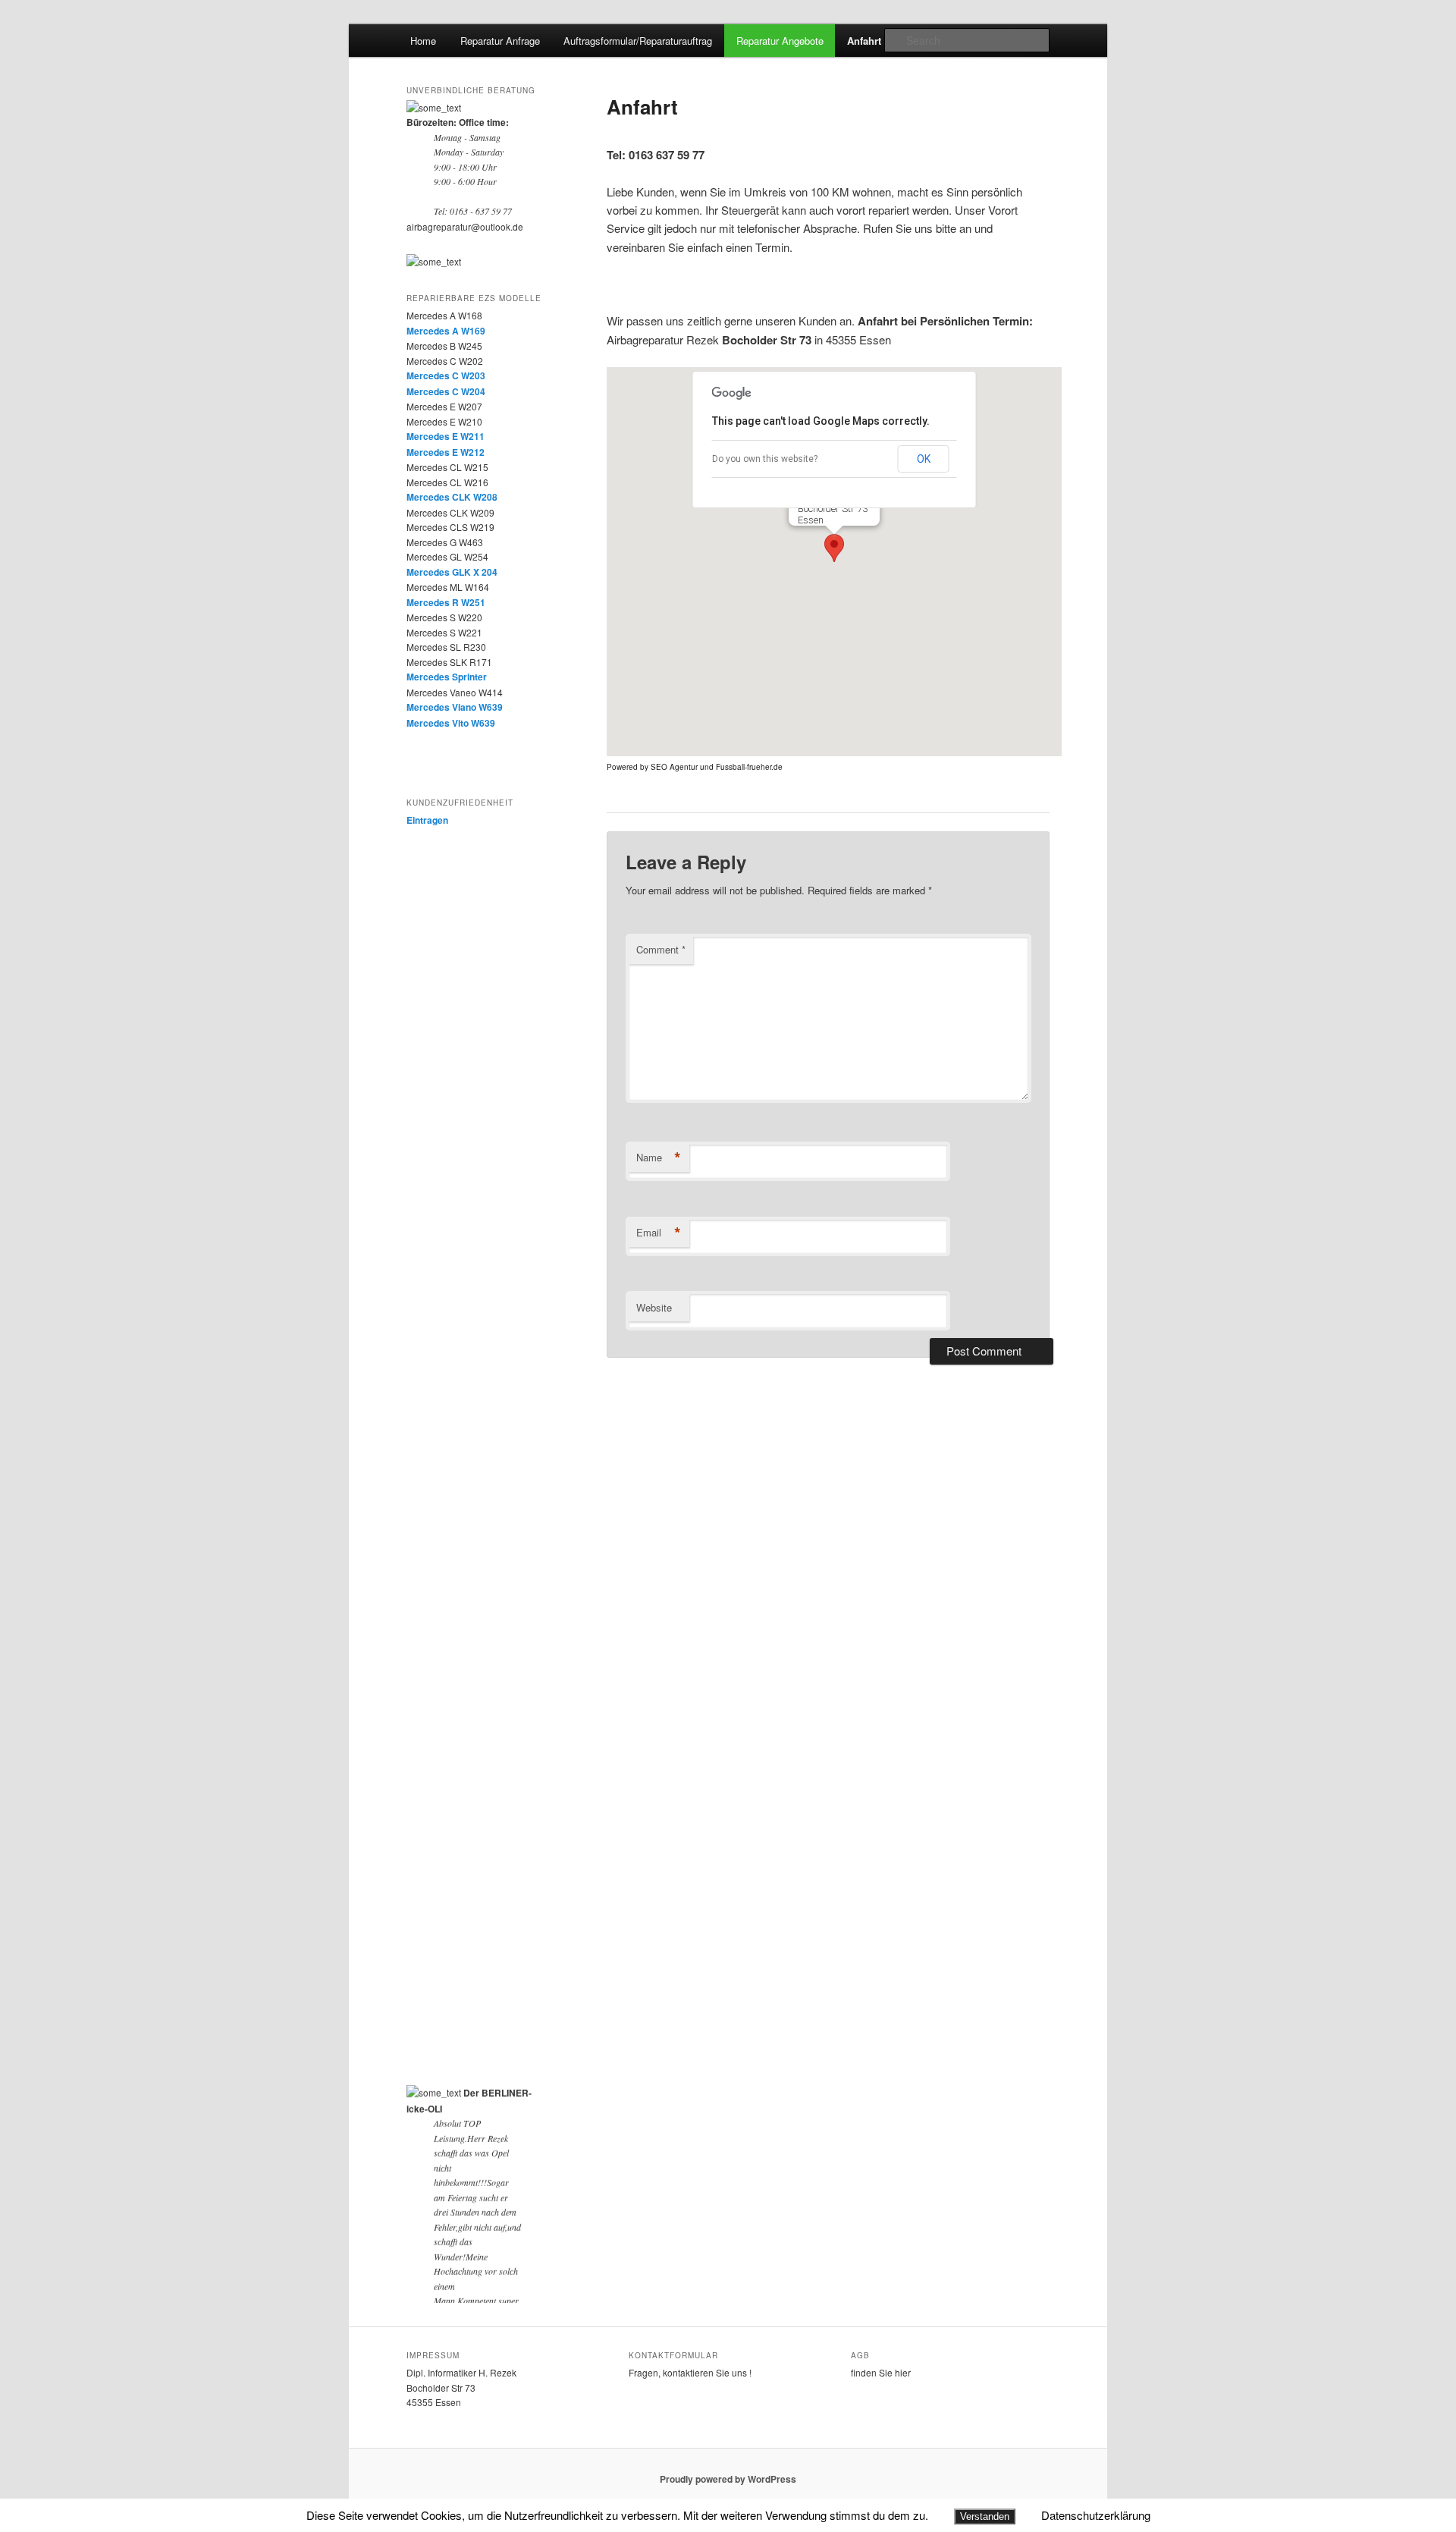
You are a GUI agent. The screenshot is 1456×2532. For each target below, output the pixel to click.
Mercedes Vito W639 (451, 723)
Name (659, 1158)
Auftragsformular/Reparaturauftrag (638, 41)
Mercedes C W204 (446, 391)
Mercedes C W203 (446, 375)
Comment (661, 949)
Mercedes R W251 (446, 602)
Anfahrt (864, 41)
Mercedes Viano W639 (455, 707)
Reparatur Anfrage (500, 41)
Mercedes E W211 (446, 436)
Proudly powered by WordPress (728, 2479)
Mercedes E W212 (446, 452)
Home (423, 41)
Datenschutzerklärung (1096, 2515)
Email (659, 1233)
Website (654, 1307)
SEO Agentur (674, 767)
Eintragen (427, 820)
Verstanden (985, 2516)
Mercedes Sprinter (447, 677)
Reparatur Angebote (780, 41)
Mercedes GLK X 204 (452, 572)
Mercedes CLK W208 (452, 497)
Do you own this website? (765, 459)
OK (924, 459)
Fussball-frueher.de (749, 767)
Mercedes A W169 (446, 331)
